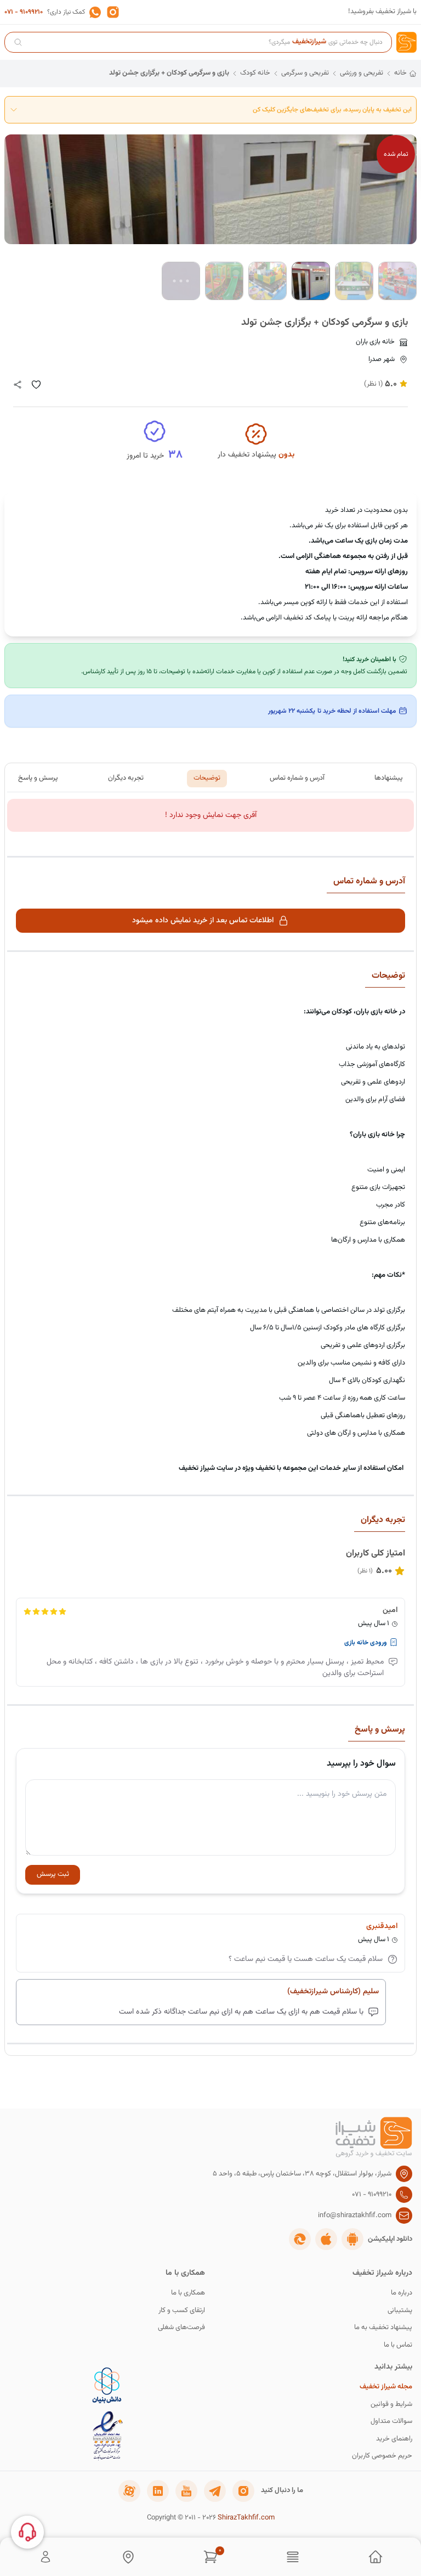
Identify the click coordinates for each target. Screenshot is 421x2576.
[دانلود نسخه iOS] (326, 2239)
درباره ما (402, 2293)
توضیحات (207, 778)
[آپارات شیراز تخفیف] (129, 2491)
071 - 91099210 (24, 12)
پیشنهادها (389, 778)
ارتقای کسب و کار (182, 2311)
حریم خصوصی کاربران (382, 2456)
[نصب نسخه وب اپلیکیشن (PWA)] (300, 2239)
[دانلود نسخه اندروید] (352, 2239)
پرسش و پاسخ (38, 778)
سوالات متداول (391, 2422)
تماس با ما (398, 2345)
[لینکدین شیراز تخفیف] (158, 2491)
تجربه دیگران (126, 778)
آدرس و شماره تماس (297, 778)
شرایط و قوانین (391, 2405)
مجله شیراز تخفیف (386, 2387)
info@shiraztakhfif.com (355, 2216)
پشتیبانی (400, 2311)
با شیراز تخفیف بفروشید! (382, 12)
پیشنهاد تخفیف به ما (383, 2328)
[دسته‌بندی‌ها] (293, 2557)
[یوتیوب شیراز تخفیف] (186, 2491)
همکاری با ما (188, 2293)
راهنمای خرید (394, 2439)
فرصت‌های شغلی (181, 2328)
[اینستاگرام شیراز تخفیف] (243, 2491)
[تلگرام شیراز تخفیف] (215, 2491)
